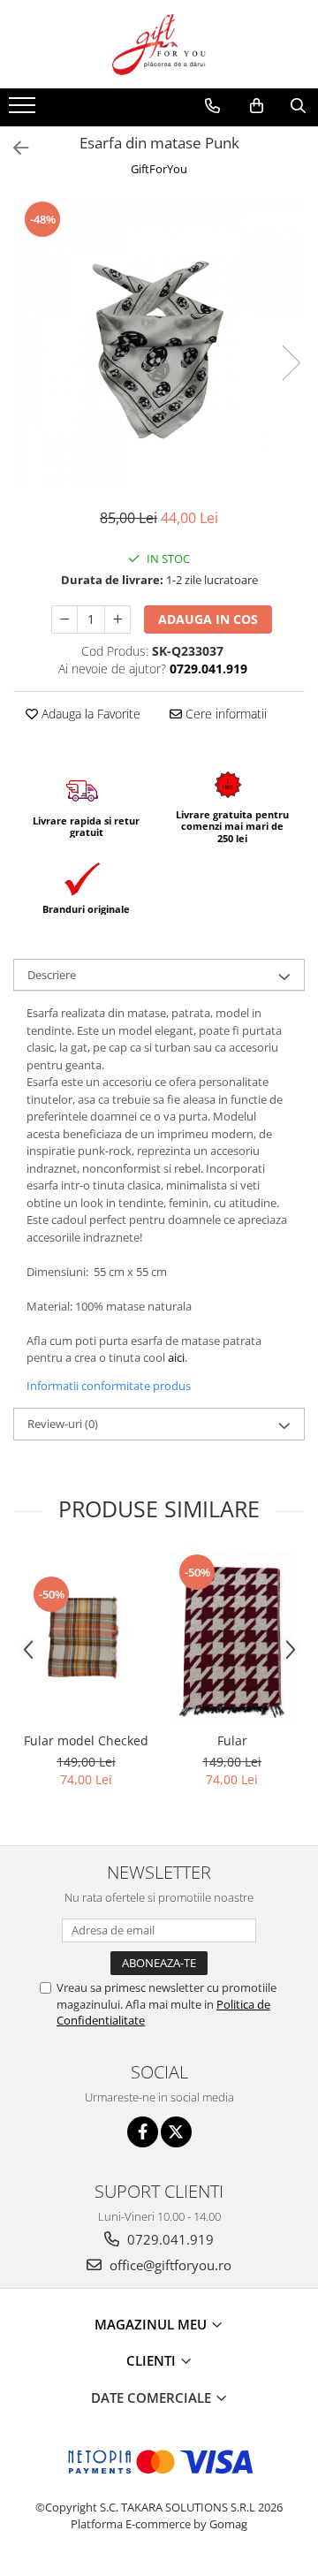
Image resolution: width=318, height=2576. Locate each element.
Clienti (153, 2360)
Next (291, 363)
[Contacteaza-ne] (212, 106)
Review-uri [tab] (63, 1424)
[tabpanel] (159, 345)
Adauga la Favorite (89, 714)
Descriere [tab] (52, 975)
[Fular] (232, 1638)
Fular (232, 1740)
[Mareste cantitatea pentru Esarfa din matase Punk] (117, 619)
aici (176, 1357)
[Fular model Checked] (86, 1638)
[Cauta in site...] (298, 106)
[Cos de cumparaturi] (257, 106)
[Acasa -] (159, 44)
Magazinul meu (152, 2324)
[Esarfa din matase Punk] (159, 345)
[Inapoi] (13, 148)
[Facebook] (143, 2132)
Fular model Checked (86, 1740)
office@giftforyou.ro (169, 2265)
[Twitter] (176, 2132)
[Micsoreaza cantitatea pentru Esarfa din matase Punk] (64, 619)
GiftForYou (159, 169)
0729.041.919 (169, 2239)
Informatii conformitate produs (109, 1386)
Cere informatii (224, 714)
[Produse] (24, 110)
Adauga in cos (208, 619)
